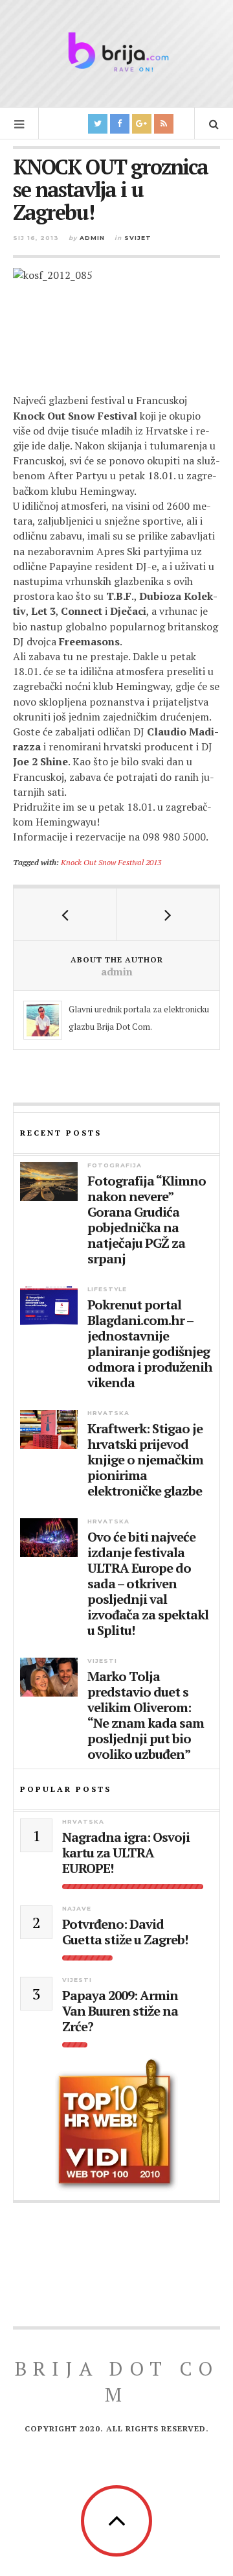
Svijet (138, 238)
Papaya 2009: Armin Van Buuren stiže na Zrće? (120, 2011)
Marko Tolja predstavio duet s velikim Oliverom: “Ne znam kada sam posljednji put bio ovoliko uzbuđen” (146, 1715)
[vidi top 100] (116, 2125)
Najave (77, 1908)
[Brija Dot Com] (116, 52)
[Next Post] (168, 914)
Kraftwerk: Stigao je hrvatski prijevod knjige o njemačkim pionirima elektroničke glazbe (145, 1460)
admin (92, 238)
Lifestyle (107, 1289)
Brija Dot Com (117, 2381)
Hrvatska (108, 1413)
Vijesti (102, 1661)
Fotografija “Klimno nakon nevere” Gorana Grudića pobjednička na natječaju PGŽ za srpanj (147, 1220)
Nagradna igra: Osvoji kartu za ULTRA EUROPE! (126, 1853)
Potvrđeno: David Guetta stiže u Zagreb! (125, 1932)
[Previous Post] (65, 914)
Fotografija (115, 1165)
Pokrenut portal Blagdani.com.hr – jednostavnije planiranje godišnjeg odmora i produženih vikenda (150, 1344)
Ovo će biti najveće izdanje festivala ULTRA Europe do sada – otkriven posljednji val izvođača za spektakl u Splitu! (148, 1584)
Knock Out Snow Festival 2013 (111, 862)
